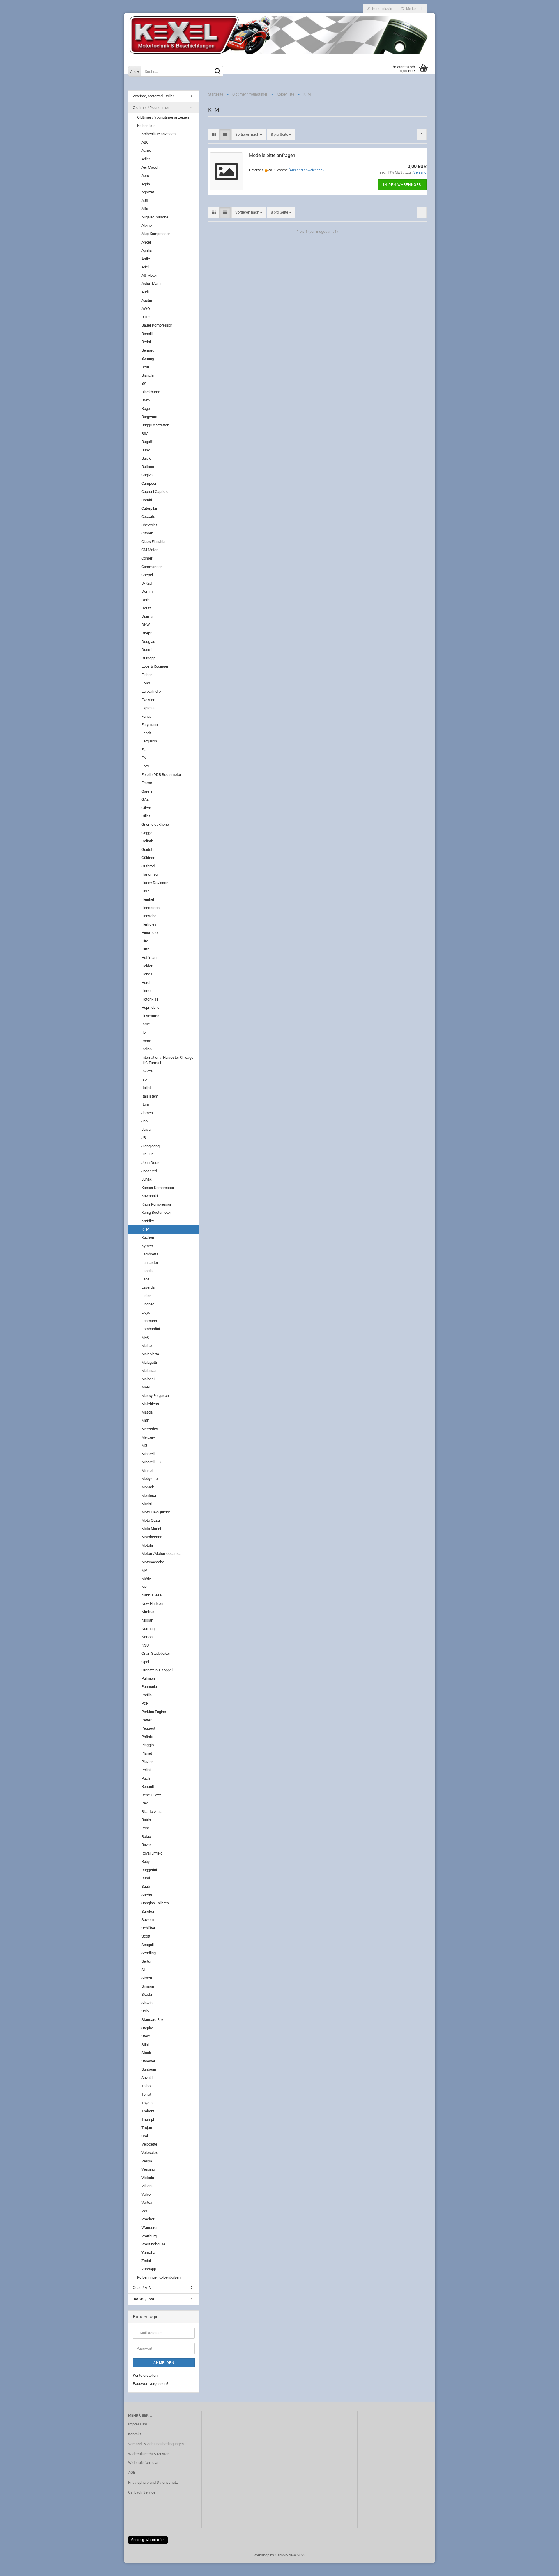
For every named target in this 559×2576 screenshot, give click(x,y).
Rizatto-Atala (152, 1812)
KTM (145, 1229)
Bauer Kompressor (157, 325)
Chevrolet (149, 525)
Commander (152, 567)
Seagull (148, 1945)
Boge (146, 409)
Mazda (147, 1412)
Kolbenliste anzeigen (159, 134)
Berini (146, 342)
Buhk (146, 450)
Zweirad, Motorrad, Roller (153, 96)
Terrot (146, 2094)
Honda (147, 974)
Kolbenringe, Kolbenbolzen (159, 2277)
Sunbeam (149, 2069)
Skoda (147, 1994)
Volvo (146, 2194)
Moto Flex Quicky (156, 1512)
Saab (146, 1886)
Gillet (146, 816)
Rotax (146, 1837)
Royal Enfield (152, 1853)
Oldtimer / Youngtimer (151, 108)
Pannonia (149, 1687)
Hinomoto (150, 933)
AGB (132, 2472)
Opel (145, 1662)
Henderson (151, 908)
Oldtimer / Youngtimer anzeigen (163, 117)
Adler (146, 159)
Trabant (148, 2111)
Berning (148, 358)
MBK (145, 1420)
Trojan (147, 2128)
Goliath (147, 841)
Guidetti (148, 849)
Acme (146, 150)
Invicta (147, 1071)
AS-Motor (149, 275)
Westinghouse (153, 2244)
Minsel (147, 1470)
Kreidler (148, 1221)
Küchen (148, 1237)
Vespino (148, 2169)
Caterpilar (149, 508)
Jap (145, 1121)
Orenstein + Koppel (157, 1670)
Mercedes (150, 1429)
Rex (145, 1803)
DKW (146, 625)
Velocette (149, 2144)
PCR (145, 1703)
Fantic (147, 716)
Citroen (147, 533)
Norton (147, 1637)
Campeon (149, 483)
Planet (147, 1753)
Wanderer (150, 2227)
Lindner (148, 1304)
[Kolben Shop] (279, 35)
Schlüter (148, 1928)
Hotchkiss (150, 999)
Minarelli (148, 1454)
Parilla (147, 1695)
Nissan (147, 1620)
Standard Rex (152, 2020)
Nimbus (148, 1612)
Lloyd (146, 1312)
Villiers (147, 2186)
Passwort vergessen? (151, 2384)
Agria (146, 184)
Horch (146, 983)
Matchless (150, 1404)
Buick (146, 458)
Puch (146, 1778)
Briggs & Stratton (155, 425)
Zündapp (149, 2269)
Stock (146, 2053)
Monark (148, 1487)
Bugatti (147, 442)
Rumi (146, 1878)
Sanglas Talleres (155, 1903)
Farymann (150, 725)
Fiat (145, 750)
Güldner (148, 858)
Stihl (145, 2045)
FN (144, 758)
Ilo (144, 1032)
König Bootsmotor (156, 1212)
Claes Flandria (153, 542)
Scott (146, 1936)
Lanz (145, 1279)
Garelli (147, 791)
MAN (146, 1387)
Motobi (147, 1545)
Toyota (147, 2103)
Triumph (148, 2119)
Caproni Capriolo (155, 492)
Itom (145, 1104)
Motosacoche (153, 1562)
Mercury (148, 1437)
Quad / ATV (142, 2287)
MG (144, 1445)
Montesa (149, 1496)
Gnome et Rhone (155, 824)
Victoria (148, 2178)
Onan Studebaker (156, 1653)
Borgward (149, 417)
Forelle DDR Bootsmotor (161, 775)
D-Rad (147, 583)
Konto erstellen (145, 2375)
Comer (147, 558)
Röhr (145, 1828)
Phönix (147, 1737)
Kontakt (135, 2434)
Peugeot (148, 1728)
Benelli (147, 334)
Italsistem (150, 1096)
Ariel (145, 267)
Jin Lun (147, 1154)
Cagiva (147, 475)
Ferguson (149, 741)
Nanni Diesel (152, 1595)
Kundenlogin (381, 9)
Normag (148, 1629)
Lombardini (151, 1329)
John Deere (151, 1163)
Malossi (148, 1379)
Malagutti (149, 1362)
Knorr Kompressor (156, 1204)
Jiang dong (151, 1146)
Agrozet (148, 192)
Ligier (146, 1296)
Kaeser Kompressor (158, 1188)
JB (144, 1138)
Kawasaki (150, 1196)
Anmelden (164, 2363)
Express (148, 708)
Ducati (147, 650)
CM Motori (150, 550)
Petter (146, 1720)
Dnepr (146, 633)
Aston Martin (152, 284)
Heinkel (148, 899)
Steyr (146, 2036)
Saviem (148, 1920)
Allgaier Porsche (155, 217)
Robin (146, 1820)
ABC (145, 142)
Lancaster (150, 1263)
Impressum (138, 2424)
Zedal (146, 2261)
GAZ (145, 799)
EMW (146, 683)
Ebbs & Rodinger (155, 666)
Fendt (146, 733)
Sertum (147, 1961)
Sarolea (148, 1911)
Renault (148, 1787)
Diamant (148, 616)
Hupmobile (150, 1007)
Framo (147, 783)
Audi (145, 292)
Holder (147, 966)
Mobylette (150, 1479)
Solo (145, 2011)
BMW (146, 400)
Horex (146, 991)
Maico (147, 1346)
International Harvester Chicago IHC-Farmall (167, 1060)
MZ (144, 1587)
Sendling (149, 1953)
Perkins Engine (154, 1712)
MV (144, 1570)
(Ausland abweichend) (306, 170)
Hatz (145, 891)
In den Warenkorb (402, 185)
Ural (145, 2136)
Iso (144, 1079)
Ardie (146, 259)
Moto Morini (151, 1529)
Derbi (146, 600)
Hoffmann (150, 958)
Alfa (145, 209)
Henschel (149, 916)
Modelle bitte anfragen (272, 155)
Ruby (146, 1861)
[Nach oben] (543, 2567)
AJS (145, 201)
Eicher (147, 675)
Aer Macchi (151, 167)
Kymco (147, 1246)
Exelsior (148, 700)
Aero (145, 175)
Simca (147, 1978)
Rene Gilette (152, 1795)
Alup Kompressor (156, 234)
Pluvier (147, 1762)
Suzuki (147, 2078)
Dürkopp (148, 658)
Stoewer (148, 2061)
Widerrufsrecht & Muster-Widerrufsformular (149, 2458)
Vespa (147, 2161)
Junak (147, 1179)
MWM (146, 1579)
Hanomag (150, 874)
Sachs (147, 1895)
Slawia (147, 2003)
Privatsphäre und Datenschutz (153, 2482)
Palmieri (148, 1678)
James (147, 1113)
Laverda (148, 1287)
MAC (145, 1337)
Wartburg (149, 2236)
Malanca (149, 1371)
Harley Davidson (155, 883)
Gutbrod (148, 866)
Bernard (148, 350)
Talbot (147, 2086)
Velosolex (150, 2153)
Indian (147, 1049)
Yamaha (148, 2253)
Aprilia (147, 250)
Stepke (147, 2028)
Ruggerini (149, 1870)
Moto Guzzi (151, 1520)
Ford (145, 766)
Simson (148, 1986)
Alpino (147, 225)
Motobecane (152, 1537)
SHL (145, 1970)
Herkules (149, 924)
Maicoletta (150, 1354)
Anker (146, 242)
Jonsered (149, 1171)
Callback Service (142, 2492)
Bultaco (148, 467)
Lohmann (149, 1321)
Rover (146, 1845)
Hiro (145, 941)
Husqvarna (150, 1016)
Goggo (147, 833)
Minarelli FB (151, 1462)
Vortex (147, 2202)
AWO (146, 309)
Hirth (145, 949)
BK (144, 383)
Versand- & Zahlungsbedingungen (156, 2444)
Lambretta (150, 1254)
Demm (147, 591)
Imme (146, 1041)
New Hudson (152, 1604)
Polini (146, 1770)
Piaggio (148, 1745)
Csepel (147, 575)
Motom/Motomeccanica (161, 1553)
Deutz (146, 608)
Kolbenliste (146, 126)
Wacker (148, 2219)
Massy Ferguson (155, 1396)
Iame (146, 1024)
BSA (145, 434)
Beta (145, 367)
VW (144, 2211)
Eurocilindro (151, 691)
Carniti (147, 500)
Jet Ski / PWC (144, 2299)
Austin (147, 300)
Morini (147, 1504)
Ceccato (148, 517)
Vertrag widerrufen (148, 2540)
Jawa (146, 1129)
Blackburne (151, 392)
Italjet (146, 1088)
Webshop (261, 2555)
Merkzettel (413, 9)
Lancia (147, 1271)
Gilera (146, 808)
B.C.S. (146, 317)
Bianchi (148, 375)
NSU (145, 1645)
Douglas (148, 642)
